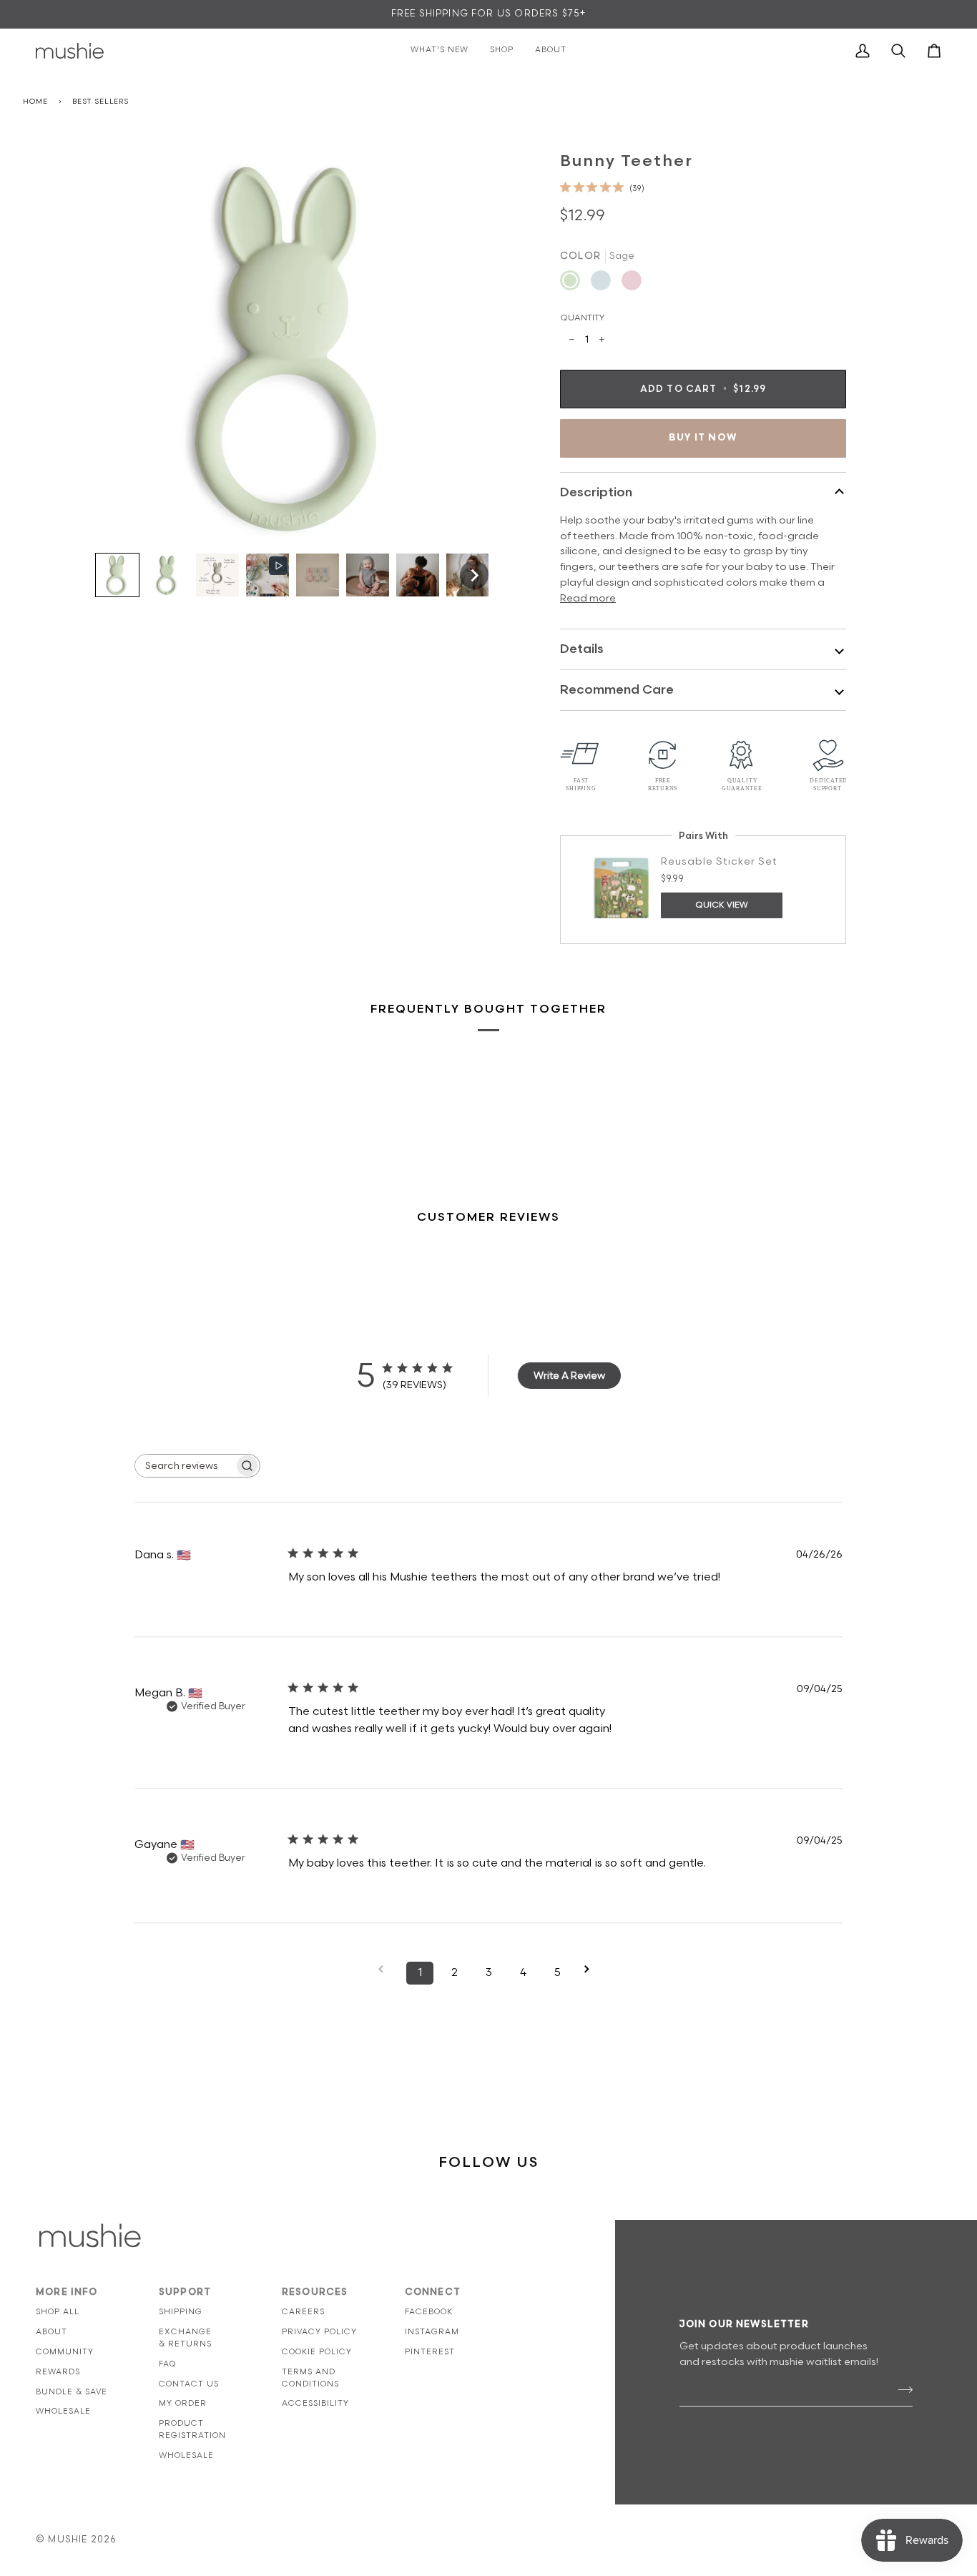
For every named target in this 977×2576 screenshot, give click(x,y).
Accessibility (315, 2403)
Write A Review (569, 1376)
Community (65, 2352)
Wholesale (63, 2411)
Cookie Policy (317, 2352)
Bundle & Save (72, 2392)
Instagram (432, 2332)
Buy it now (703, 438)
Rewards (58, 2372)
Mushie (69, 2540)
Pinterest (430, 2352)
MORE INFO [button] (67, 2292)
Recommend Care (617, 690)
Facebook (429, 2312)
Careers (303, 2312)
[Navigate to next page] (591, 1969)
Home (35, 102)
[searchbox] (185, 1466)
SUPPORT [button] (185, 2292)
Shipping (181, 2312)
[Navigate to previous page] (386, 1969)
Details (582, 649)
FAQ (167, 2364)
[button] (117, 575)
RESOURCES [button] (315, 2292)
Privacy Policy (319, 2332)
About (51, 2332)
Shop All (58, 2312)
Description (596, 492)
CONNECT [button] (433, 2292)
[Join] (901, 2390)
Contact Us (189, 2384)
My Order (183, 2403)
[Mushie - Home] (70, 51)
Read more (588, 598)
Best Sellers (100, 102)
